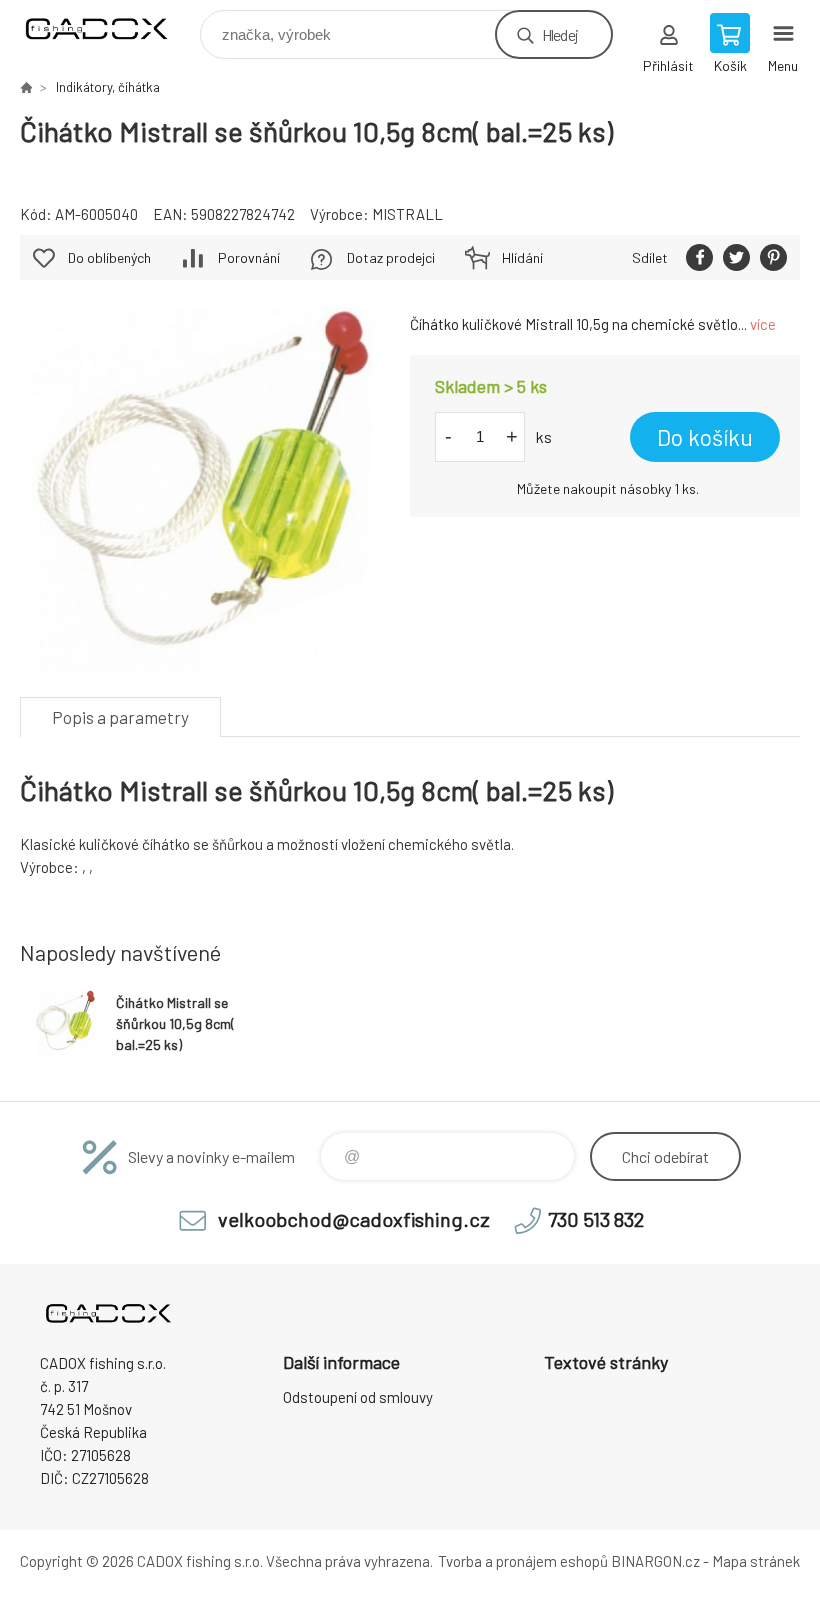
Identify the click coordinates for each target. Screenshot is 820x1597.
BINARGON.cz (655, 1561)
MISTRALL (407, 214)
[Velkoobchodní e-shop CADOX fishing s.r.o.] (26, 87)
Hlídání (522, 257)
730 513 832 (596, 1219)
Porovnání (249, 257)
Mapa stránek (756, 1561)
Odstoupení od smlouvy (358, 1397)
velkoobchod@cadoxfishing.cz (354, 1219)
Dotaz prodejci (391, 257)
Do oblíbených (109, 257)
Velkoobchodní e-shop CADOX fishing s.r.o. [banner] (108, 29)
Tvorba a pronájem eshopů (523, 1561)
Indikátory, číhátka (108, 87)
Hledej (560, 34)
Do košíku (705, 437)
